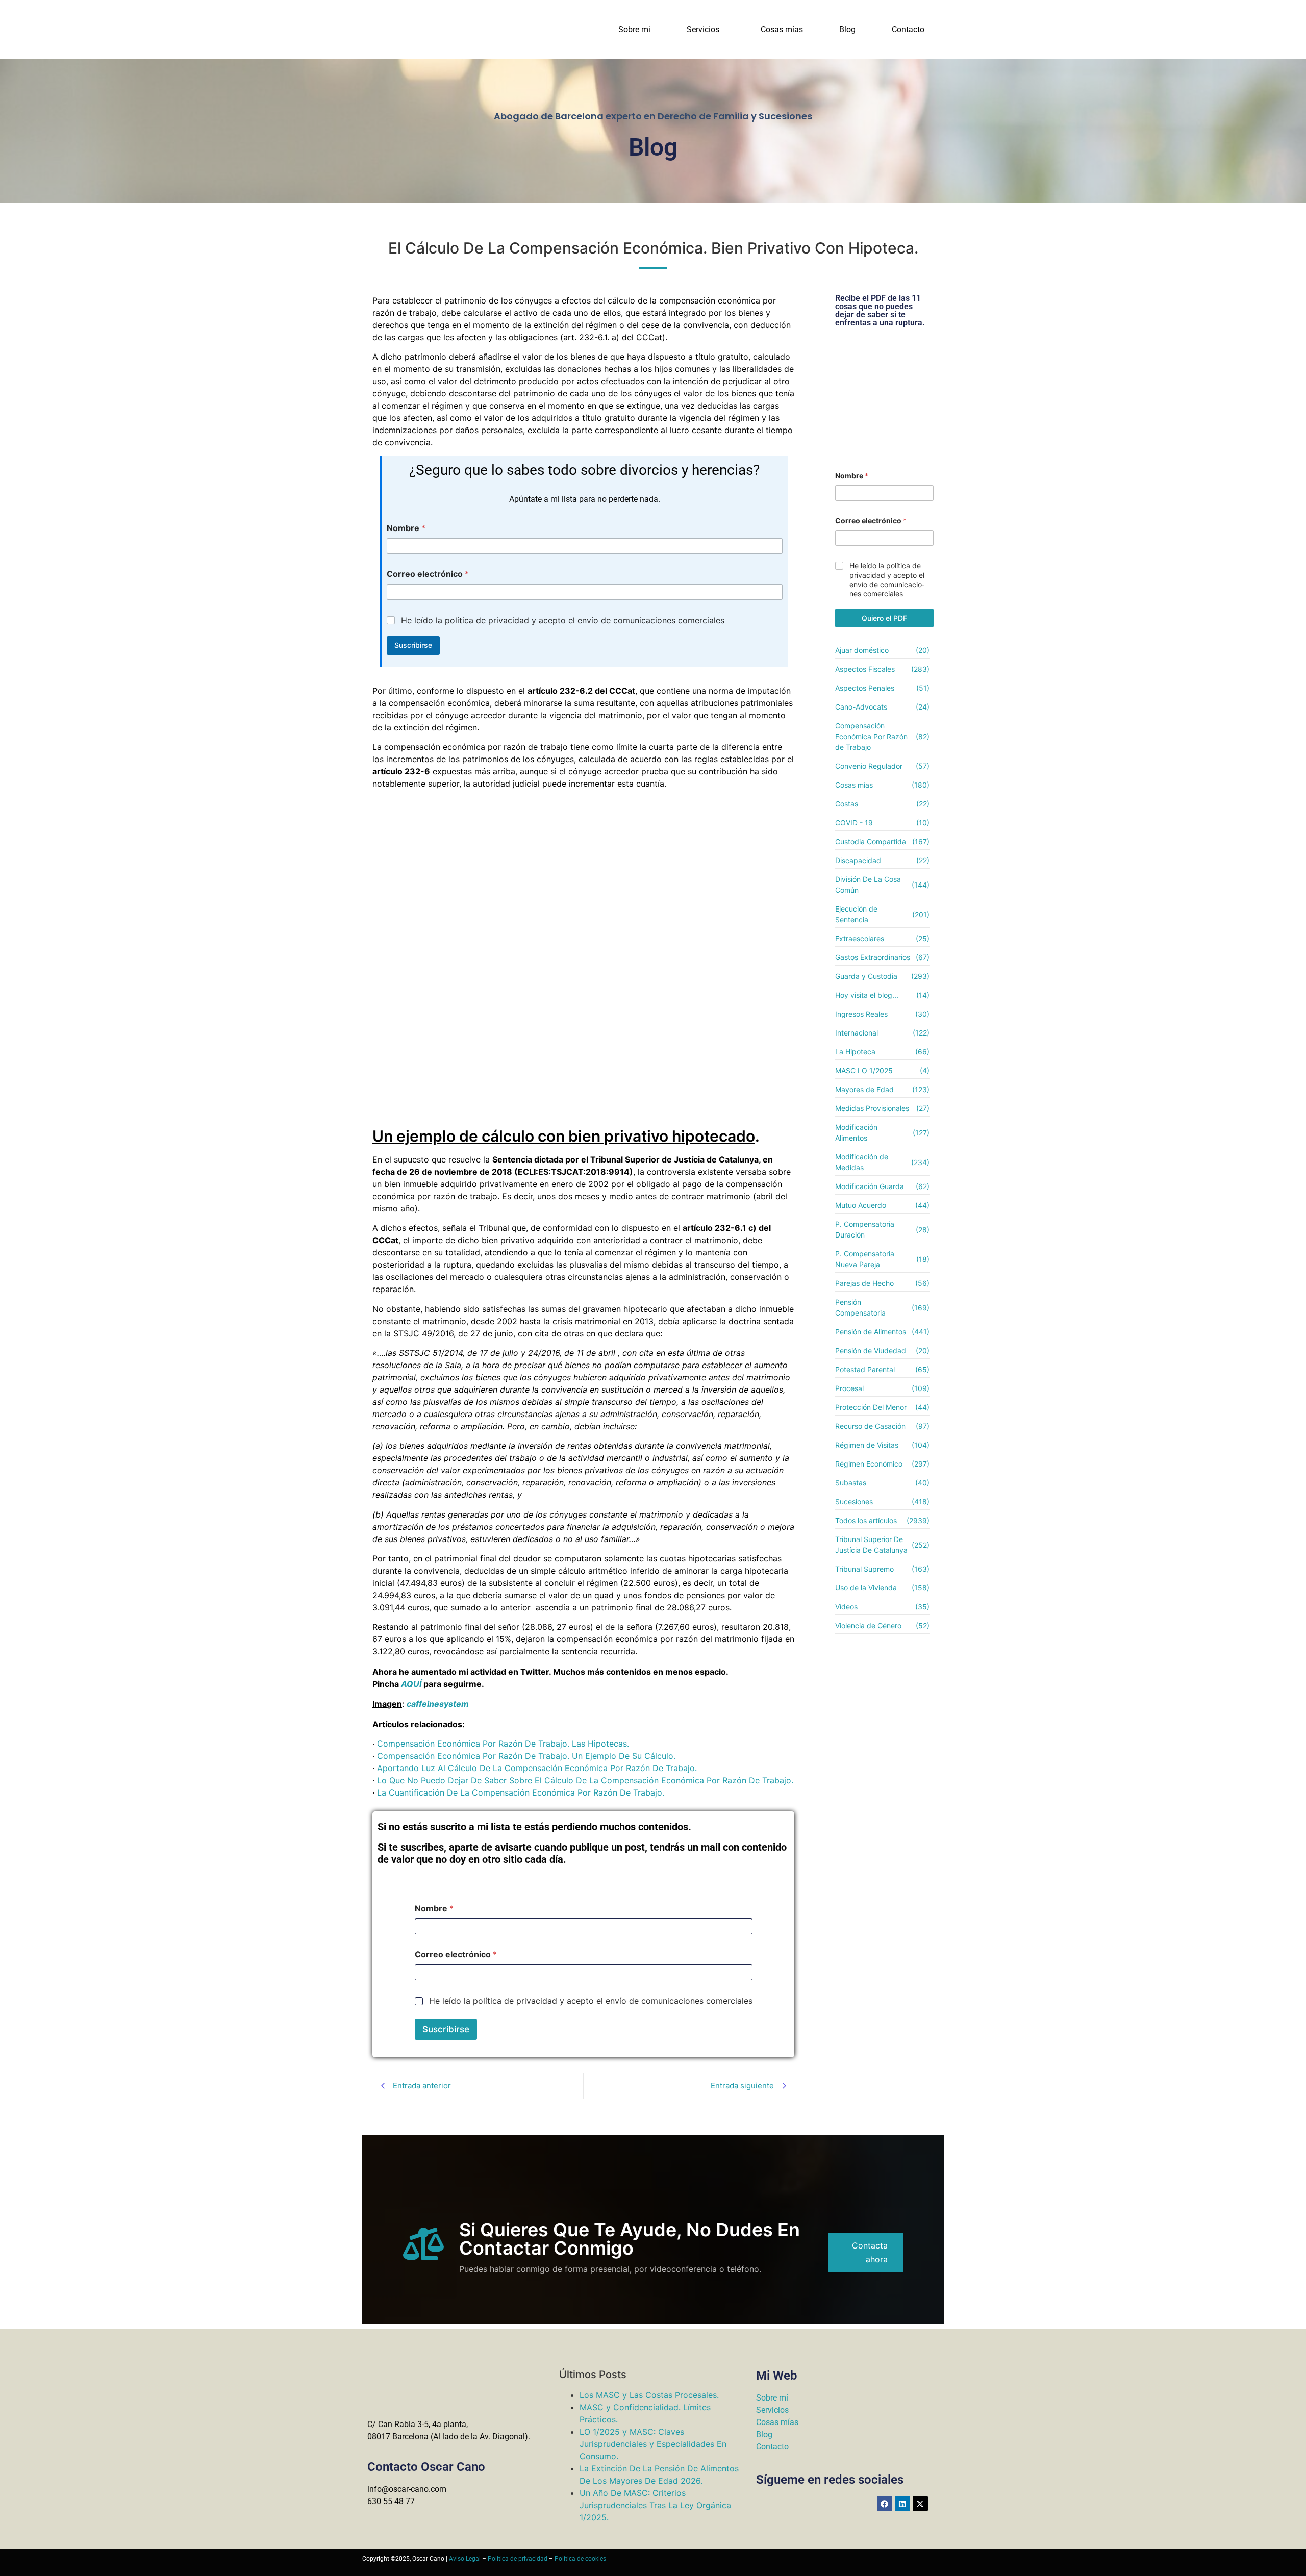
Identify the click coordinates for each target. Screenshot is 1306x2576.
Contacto (908, 29)
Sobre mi (634, 29)
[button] (706, 30)
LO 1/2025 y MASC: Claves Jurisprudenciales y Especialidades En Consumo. (653, 2444)
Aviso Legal (465, 2559)
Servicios (703, 29)
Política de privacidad (518, 2559)
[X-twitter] (920, 2504)
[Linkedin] (902, 2504)
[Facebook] (885, 2504)
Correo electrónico (428, 574)
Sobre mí (772, 2398)
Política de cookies (580, 2559)
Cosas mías (782, 29)
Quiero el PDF (884, 618)
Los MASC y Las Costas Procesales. (649, 2395)
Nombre (406, 528)
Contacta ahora (870, 2252)
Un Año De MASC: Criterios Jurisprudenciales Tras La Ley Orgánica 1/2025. (655, 2505)
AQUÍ (411, 1684)
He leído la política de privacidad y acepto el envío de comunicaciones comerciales (563, 620)
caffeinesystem (438, 1704)
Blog (847, 29)
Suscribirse (413, 645)
